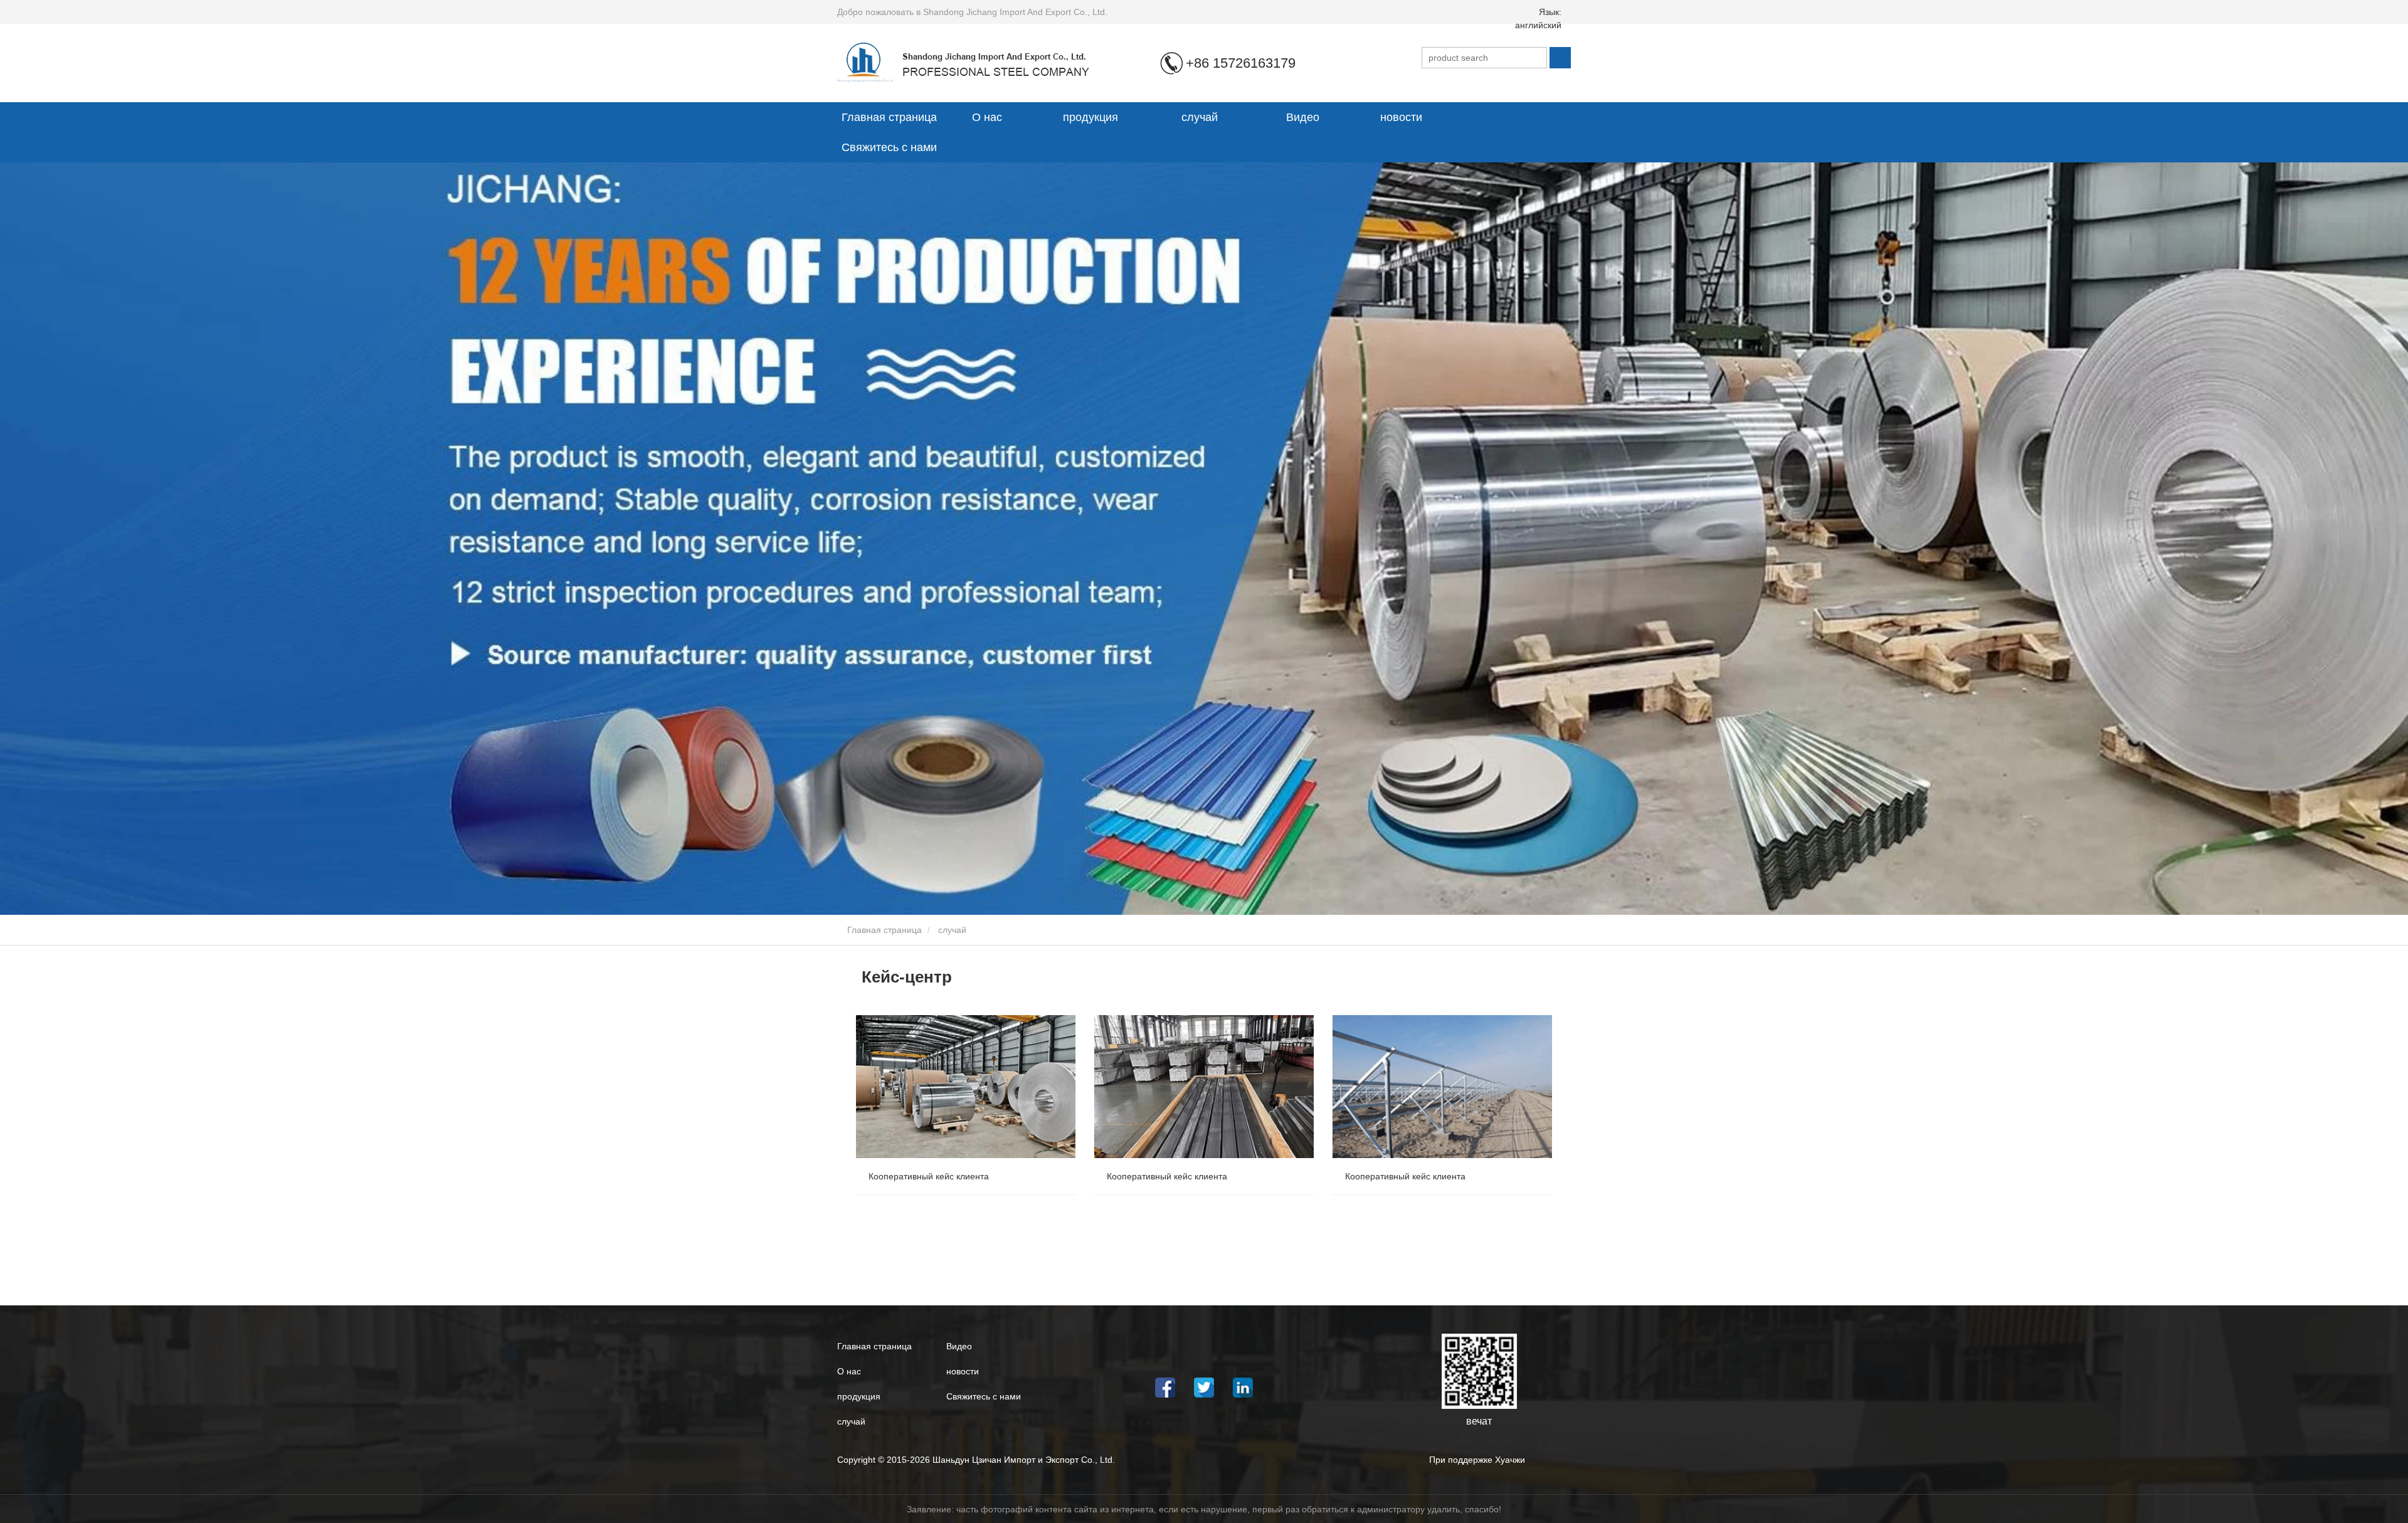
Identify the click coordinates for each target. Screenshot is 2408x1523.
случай (1200, 117)
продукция (859, 1396)
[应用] (1560, 58)
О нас (849, 1371)
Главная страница (889, 117)
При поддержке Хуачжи (1477, 1460)
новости (963, 1371)
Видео (1303, 117)
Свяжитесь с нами (889, 147)
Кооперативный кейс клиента (929, 1176)
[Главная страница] (974, 62)
